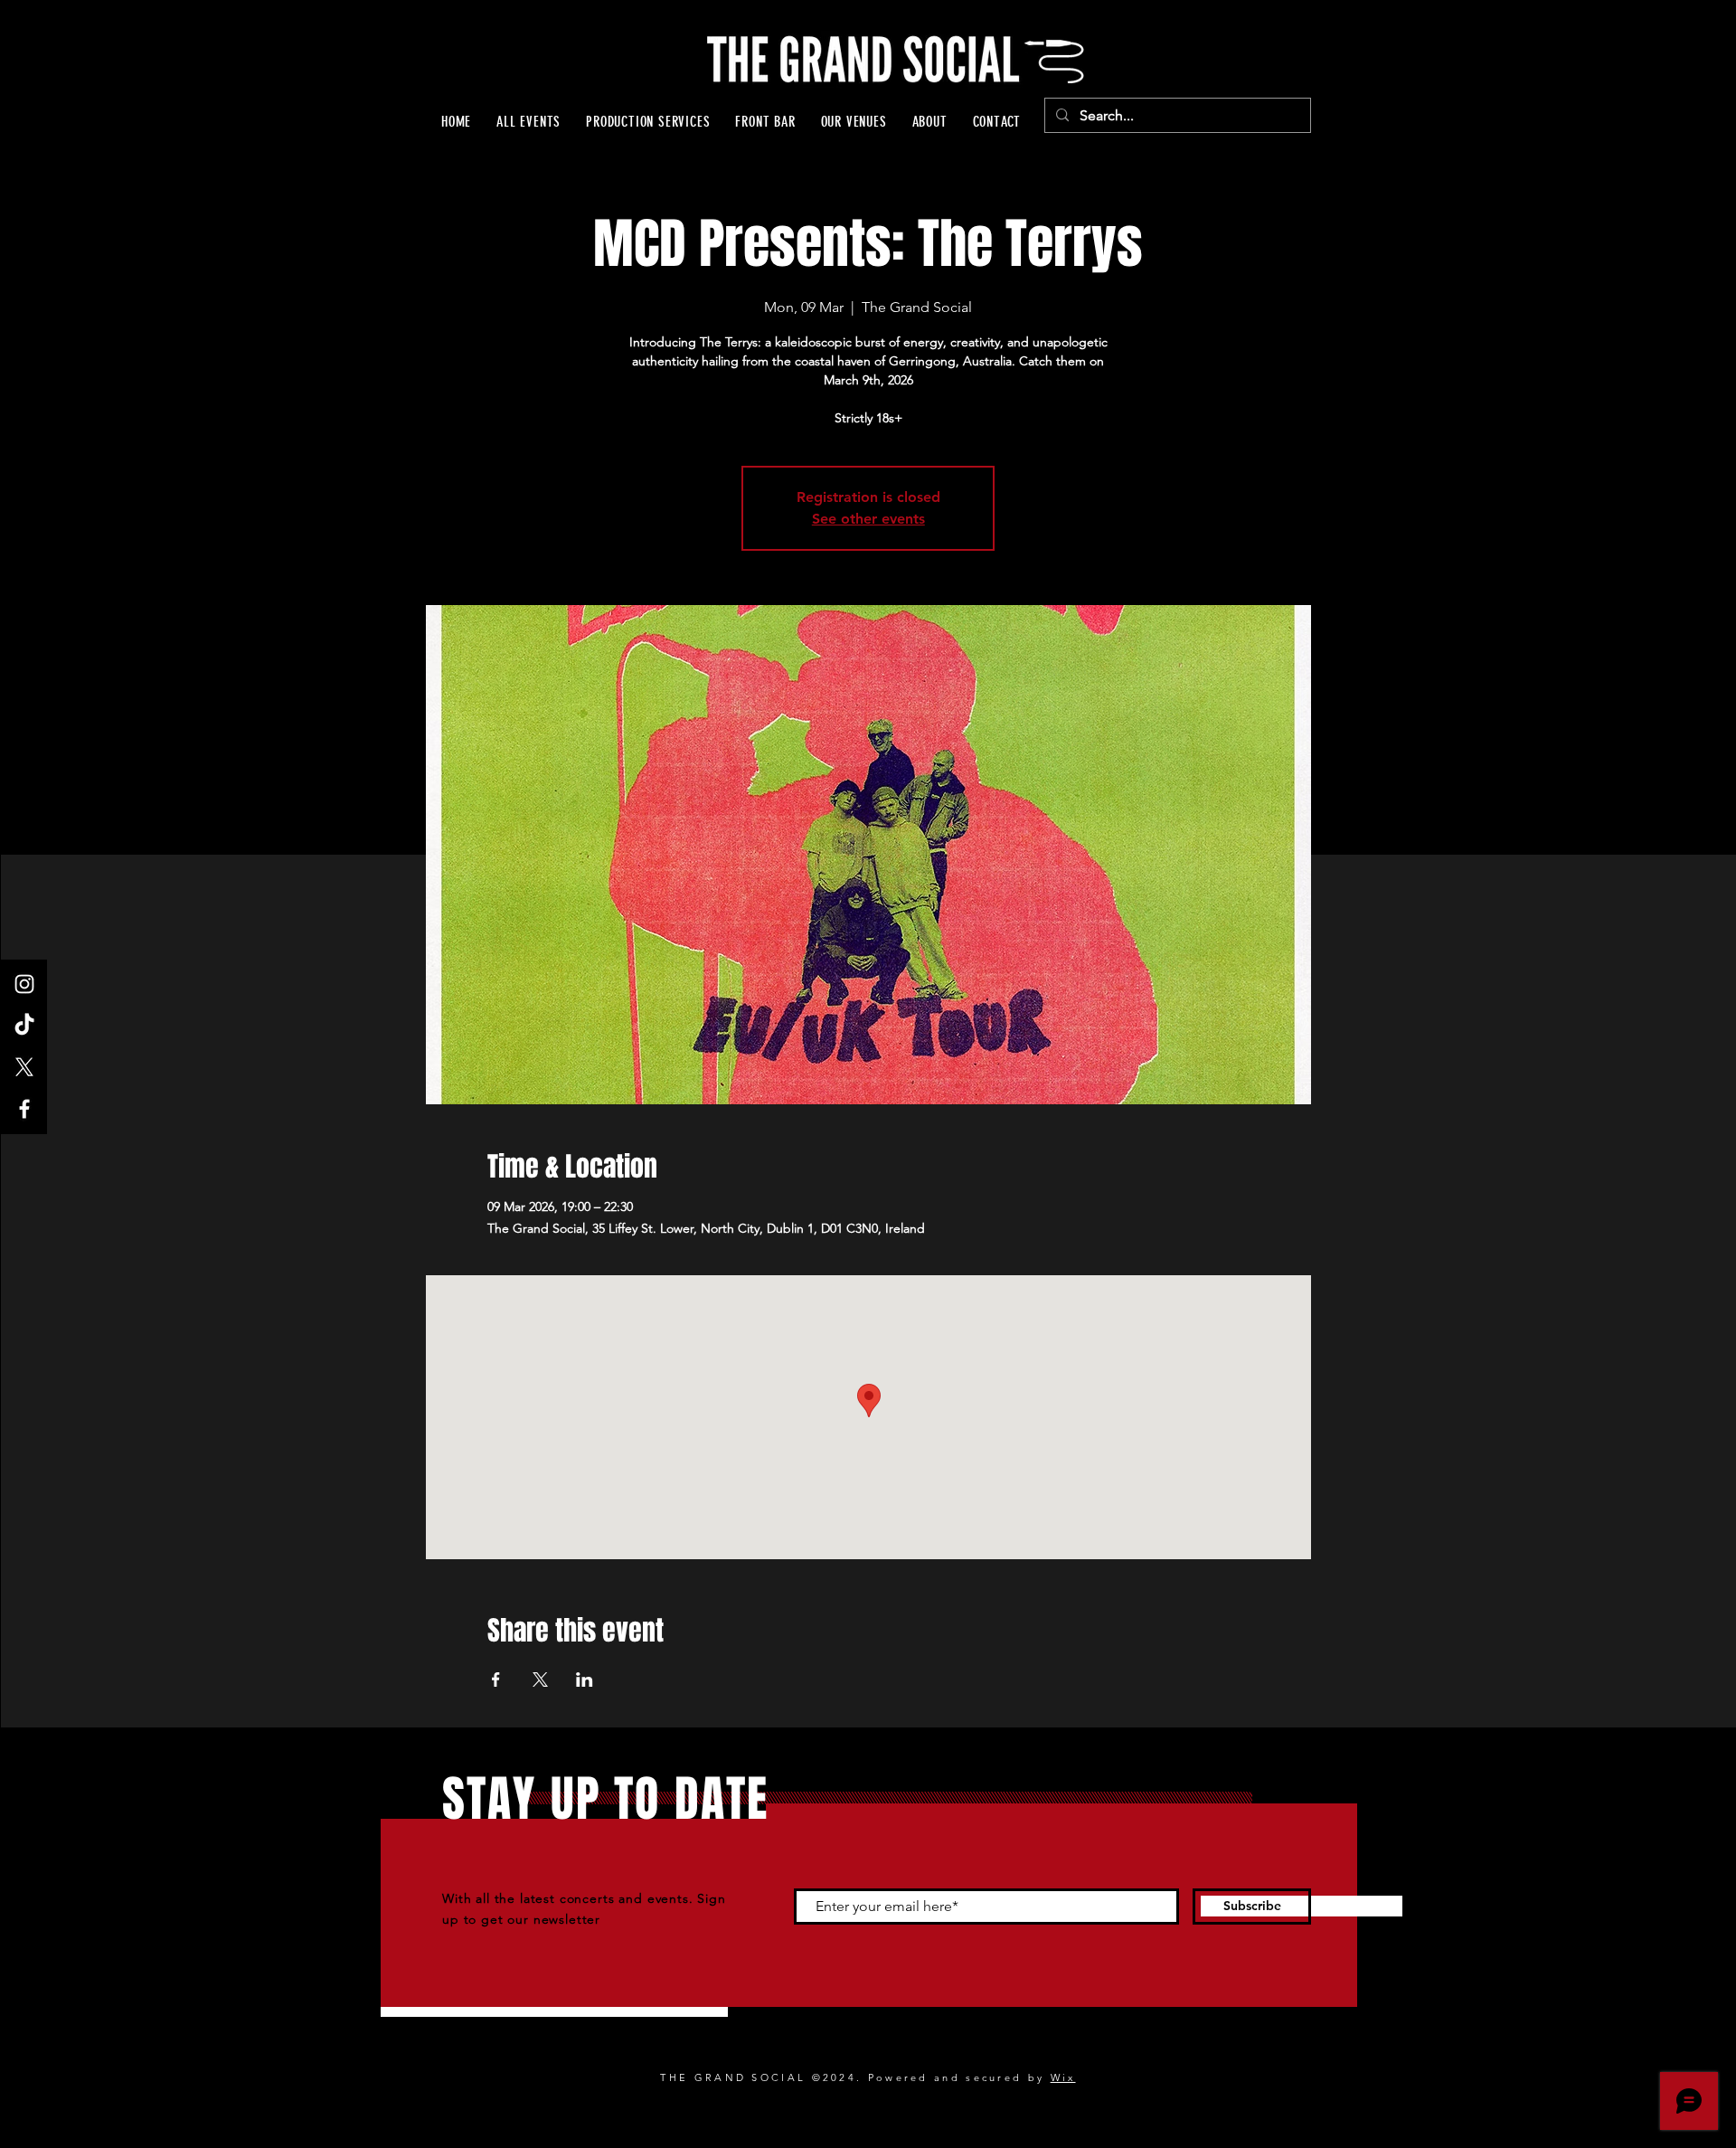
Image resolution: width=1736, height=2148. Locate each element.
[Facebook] (24, 1109)
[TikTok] (24, 1026)
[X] (24, 1067)
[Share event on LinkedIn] (585, 1680)
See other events (868, 519)
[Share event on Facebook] (496, 1680)
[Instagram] (24, 984)
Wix (1063, 2077)
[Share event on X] (540, 1680)
